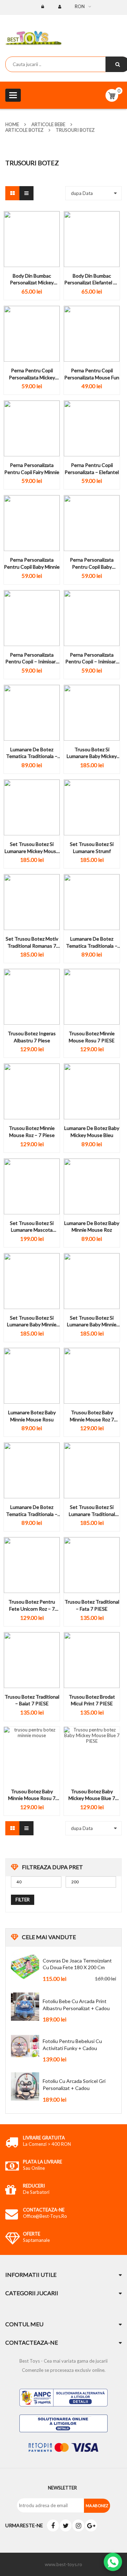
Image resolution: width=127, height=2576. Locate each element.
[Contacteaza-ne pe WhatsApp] (113, 2562)
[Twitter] (66, 2525)
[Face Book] (53, 2525)
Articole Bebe (48, 124)
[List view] (26, 193)
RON (80, 6)
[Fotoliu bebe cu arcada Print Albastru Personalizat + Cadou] (25, 2007)
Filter (23, 1900)
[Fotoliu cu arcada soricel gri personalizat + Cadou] (25, 2086)
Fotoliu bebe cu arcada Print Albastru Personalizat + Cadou (76, 2005)
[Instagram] (78, 2525)
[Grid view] (12, 193)
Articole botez (24, 130)
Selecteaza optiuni (32, 289)
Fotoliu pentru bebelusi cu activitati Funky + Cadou (72, 2045)
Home (12, 124)
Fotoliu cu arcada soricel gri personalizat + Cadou (74, 2085)
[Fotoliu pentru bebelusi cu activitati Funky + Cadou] (25, 2047)
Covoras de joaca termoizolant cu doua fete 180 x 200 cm (77, 1964)
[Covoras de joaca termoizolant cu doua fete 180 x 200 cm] (25, 1966)
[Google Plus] (91, 2525)
